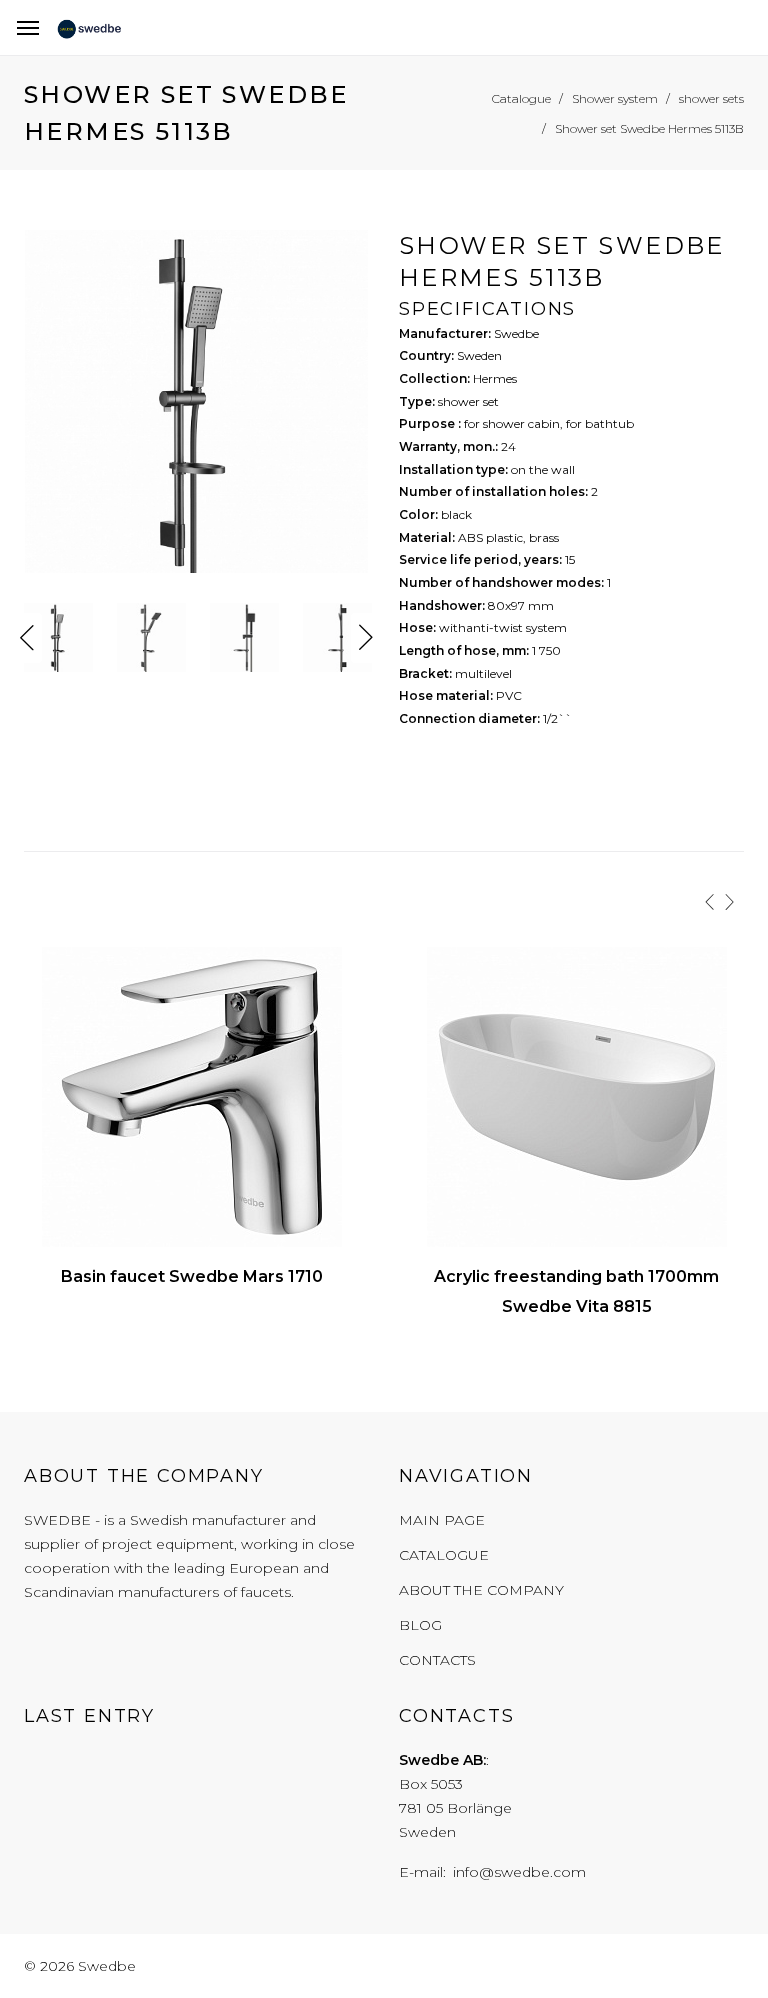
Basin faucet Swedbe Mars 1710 (192, 1276)
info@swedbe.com (519, 1872)
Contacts (437, 1660)
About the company (481, 1590)
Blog (420, 1625)
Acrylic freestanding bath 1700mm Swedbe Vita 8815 (576, 1291)
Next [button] (366, 638)
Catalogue (444, 1555)
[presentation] (710, 901)
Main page (442, 1520)
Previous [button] (27, 638)
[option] (196, 406)
